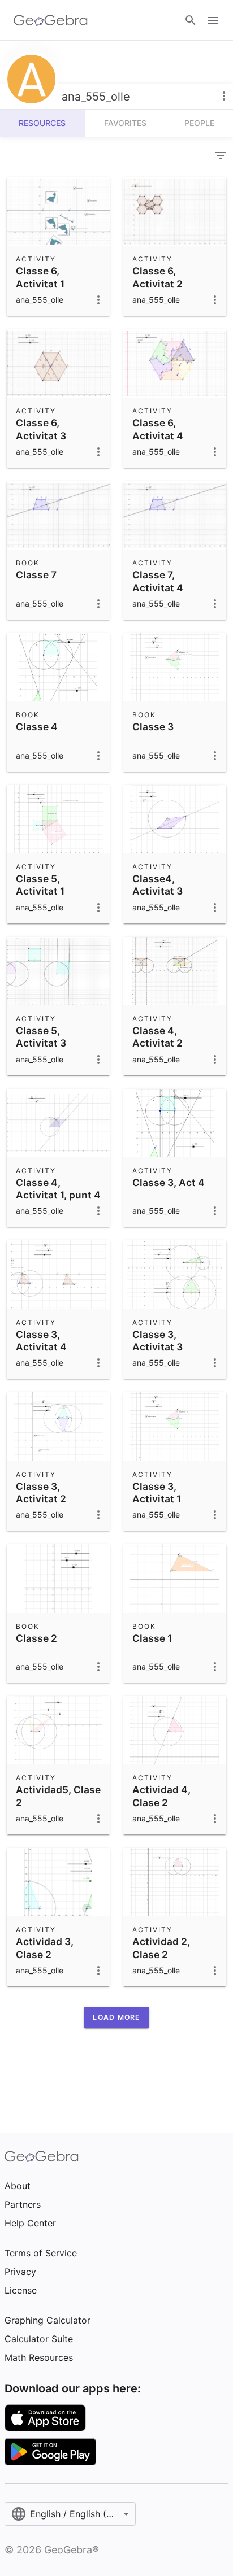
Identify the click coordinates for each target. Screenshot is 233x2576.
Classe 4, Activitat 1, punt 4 (58, 1189)
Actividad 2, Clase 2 (161, 1948)
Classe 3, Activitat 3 (158, 1341)
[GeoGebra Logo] (51, 20)
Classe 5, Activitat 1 (40, 885)
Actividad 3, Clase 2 (45, 1948)
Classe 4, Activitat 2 (158, 1037)
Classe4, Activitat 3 (158, 885)
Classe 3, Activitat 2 (41, 1492)
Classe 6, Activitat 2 (158, 277)
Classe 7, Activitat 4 (158, 581)
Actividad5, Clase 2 (58, 1796)
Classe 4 (37, 727)
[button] (116, 2017)
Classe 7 (36, 575)
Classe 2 (36, 1638)
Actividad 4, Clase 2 (161, 1796)
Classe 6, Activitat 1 (40, 277)
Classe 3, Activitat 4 (41, 1341)
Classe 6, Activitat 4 (158, 429)
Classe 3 (153, 727)
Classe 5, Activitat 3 (41, 1037)
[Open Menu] (213, 20)
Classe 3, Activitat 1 (157, 1492)
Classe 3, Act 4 (169, 1182)
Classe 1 (152, 1638)
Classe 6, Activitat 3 (41, 429)
